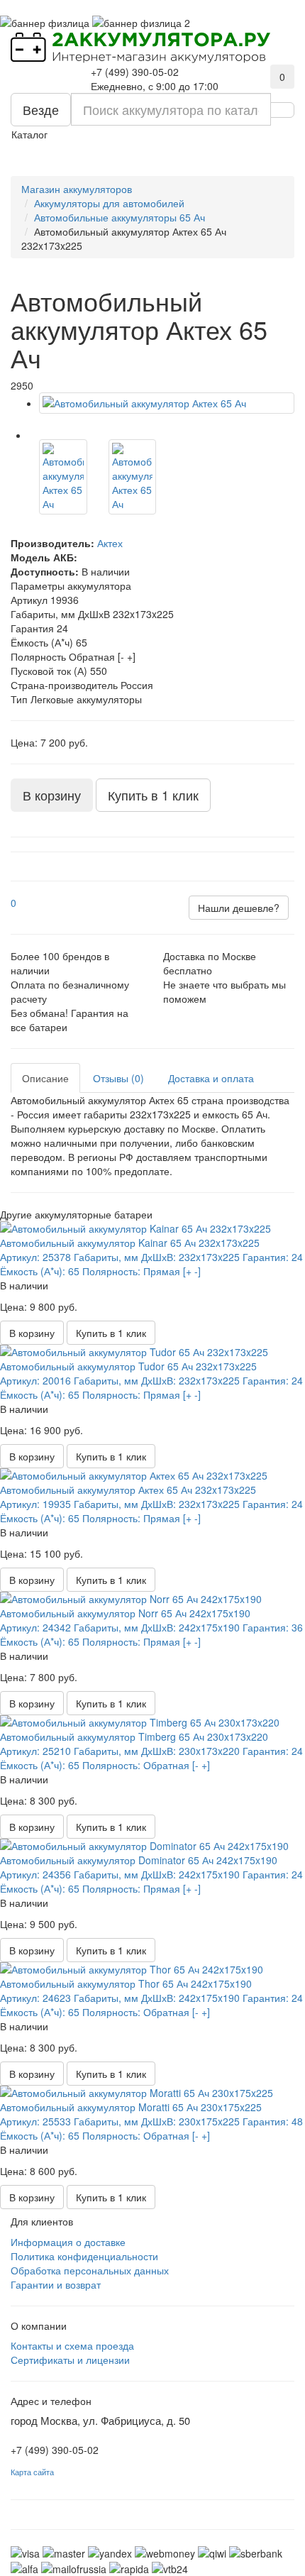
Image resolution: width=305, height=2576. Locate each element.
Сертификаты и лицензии (70, 2360)
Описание (45, 1078)
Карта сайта (32, 2472)
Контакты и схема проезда (72, 2345)
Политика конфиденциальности (84, 2256)
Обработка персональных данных (90, 2270)
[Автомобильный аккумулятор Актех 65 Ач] (167, 403)
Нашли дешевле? (239, 908)
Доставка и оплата (211, 1078)
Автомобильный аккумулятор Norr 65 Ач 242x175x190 (125, 1613)
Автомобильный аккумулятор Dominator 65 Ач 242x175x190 (139, 1860)
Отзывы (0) (118, 1078)
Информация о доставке (68, 2242)
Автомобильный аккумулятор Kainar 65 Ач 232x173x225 (130, 1243)
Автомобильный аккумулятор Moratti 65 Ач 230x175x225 (131, 2107)
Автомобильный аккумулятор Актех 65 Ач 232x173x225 (128, 1490)
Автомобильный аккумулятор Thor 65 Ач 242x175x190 (126, 1983)
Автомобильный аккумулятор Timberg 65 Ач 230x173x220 (134, 1736)
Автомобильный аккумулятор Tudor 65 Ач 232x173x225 (128, 1366)
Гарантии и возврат (56, 2284)
